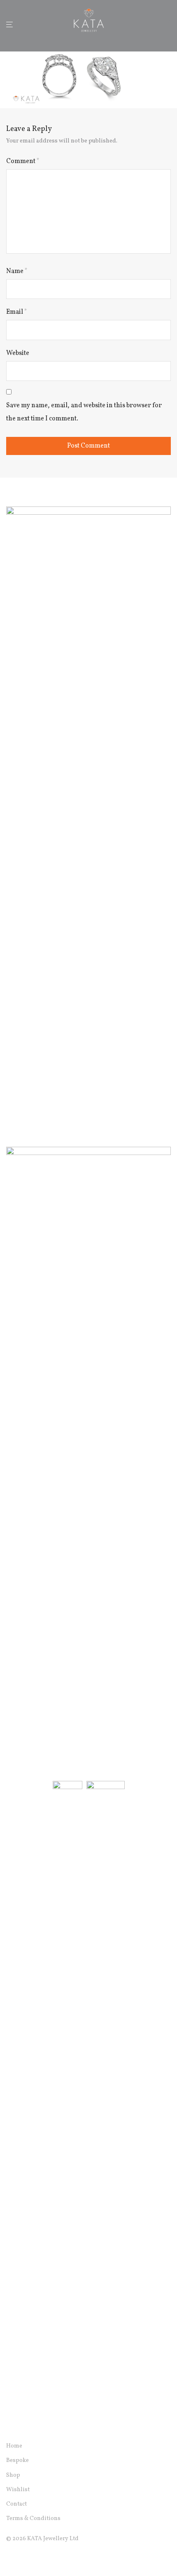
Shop (13, 2475)
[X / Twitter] (35, 2558)
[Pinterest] (49, 2558)
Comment (23, 161)
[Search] (156, 24)
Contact (16, 2504)
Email (17, 312)
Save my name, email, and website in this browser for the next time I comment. (84, 412)
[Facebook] (9, 2558)
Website (18, 353)
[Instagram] (22, 2558)
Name (17, 271)
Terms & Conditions (33, 2519)
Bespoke (17, 2460)
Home (14, 2446)
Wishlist (18, 2490)
